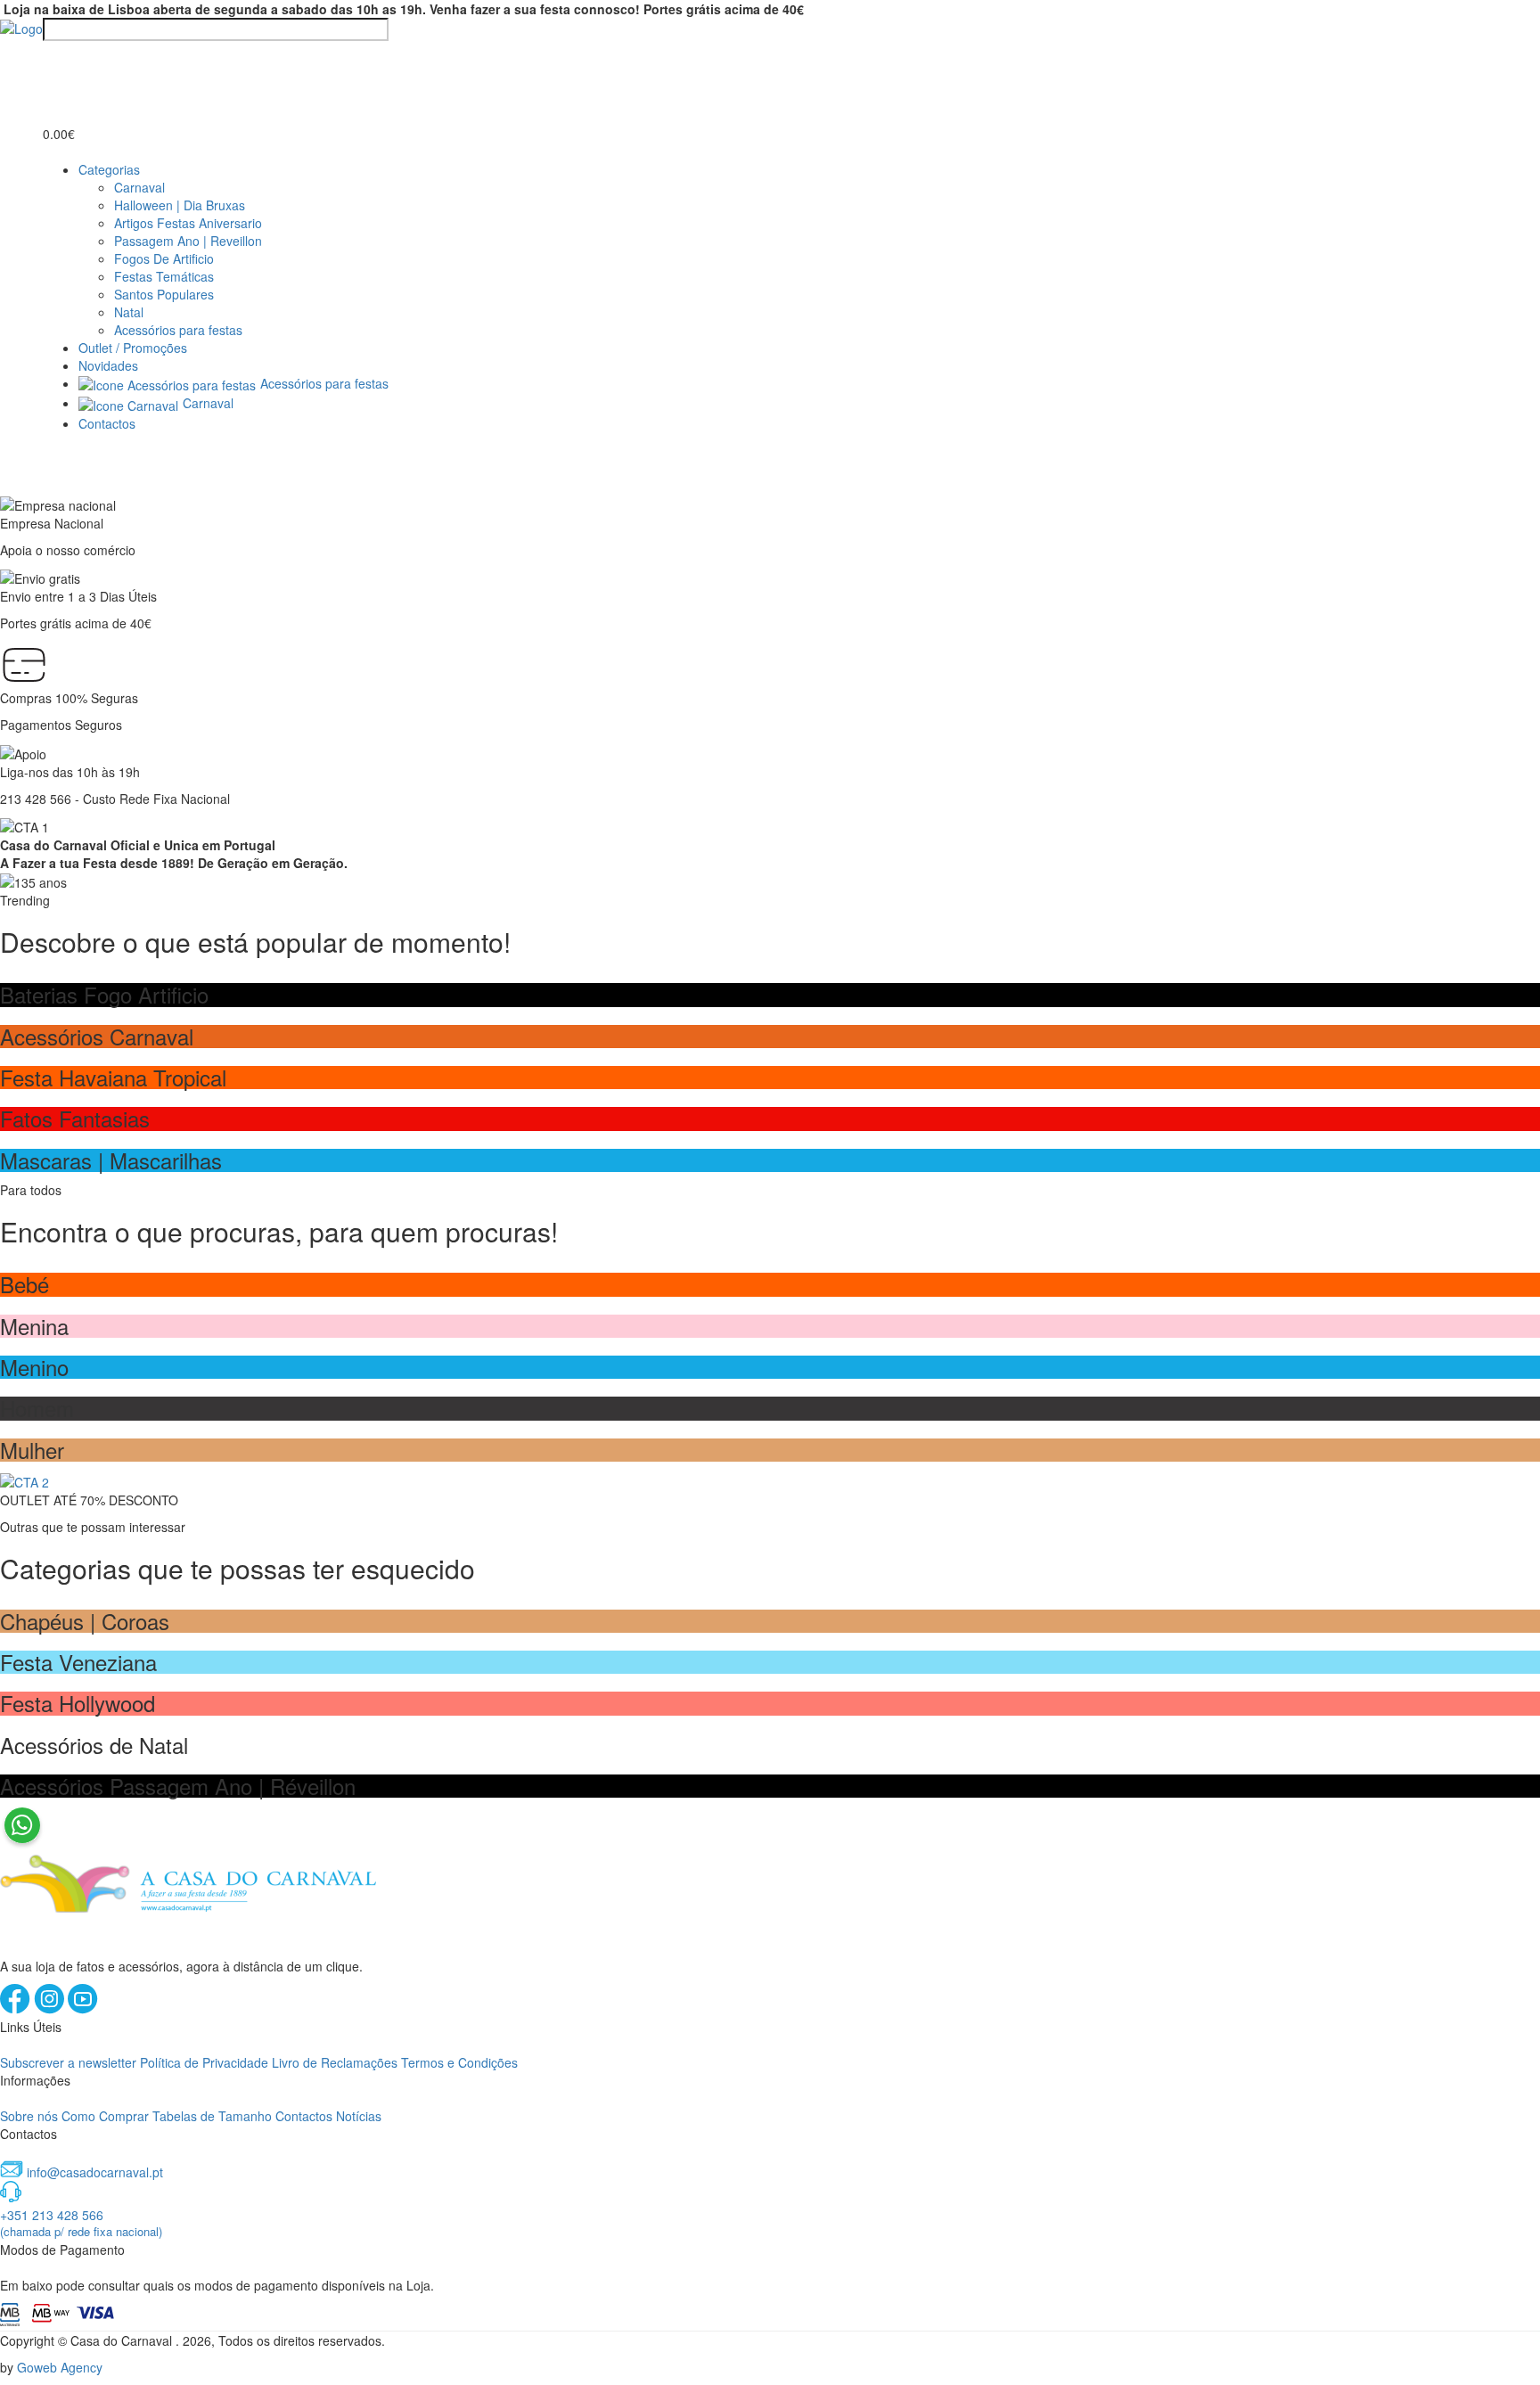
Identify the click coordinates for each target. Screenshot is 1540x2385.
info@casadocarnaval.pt (95, 2172)
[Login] (53, 57)
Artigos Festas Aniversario (188, 223)
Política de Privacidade (204, 2062)
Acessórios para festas (178, 330)
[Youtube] (83, 2009)
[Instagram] (51, 2009)
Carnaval (139, 187)
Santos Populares (164, 294)
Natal (129, 312)
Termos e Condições (459, 2062)
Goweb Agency (60, 2367)
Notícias (359, 2116)
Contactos (107, 423)
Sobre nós (29, 2116)
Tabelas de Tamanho (212, 2116)
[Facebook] (17, 2009)
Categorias (109, 169)
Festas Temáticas (164, 276)
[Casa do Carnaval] (21, 27)
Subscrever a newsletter (68, 2062)
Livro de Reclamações (335, 2062)
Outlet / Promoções (133, 348)
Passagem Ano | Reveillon (188, 241)
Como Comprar (105, 2116)
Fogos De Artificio (164, 258)
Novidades (108, 365)
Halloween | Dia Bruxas (180, 205)
